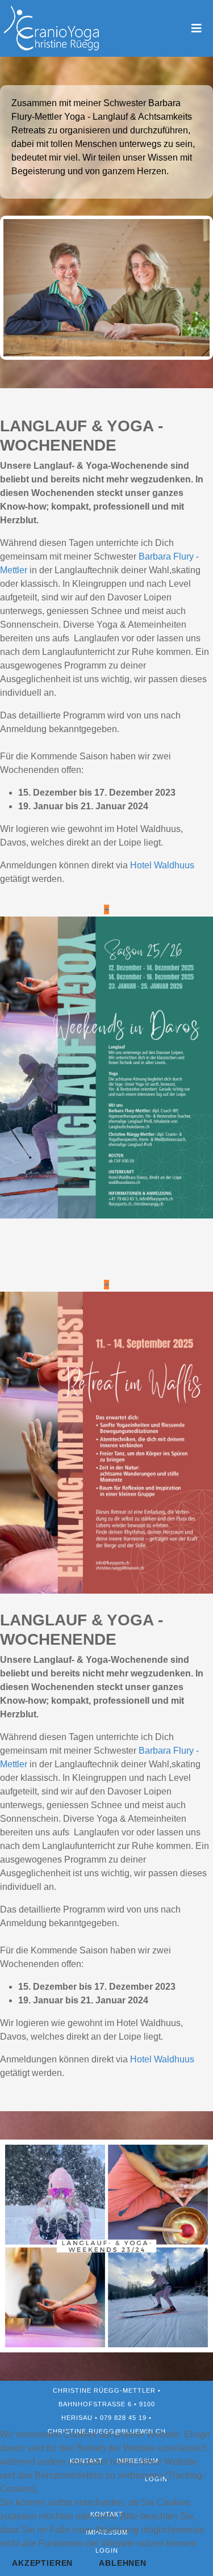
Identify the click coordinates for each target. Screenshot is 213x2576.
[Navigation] (197, 28)
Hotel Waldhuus (162, 865)
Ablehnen (123, 2563)
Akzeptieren (42, 2563)
